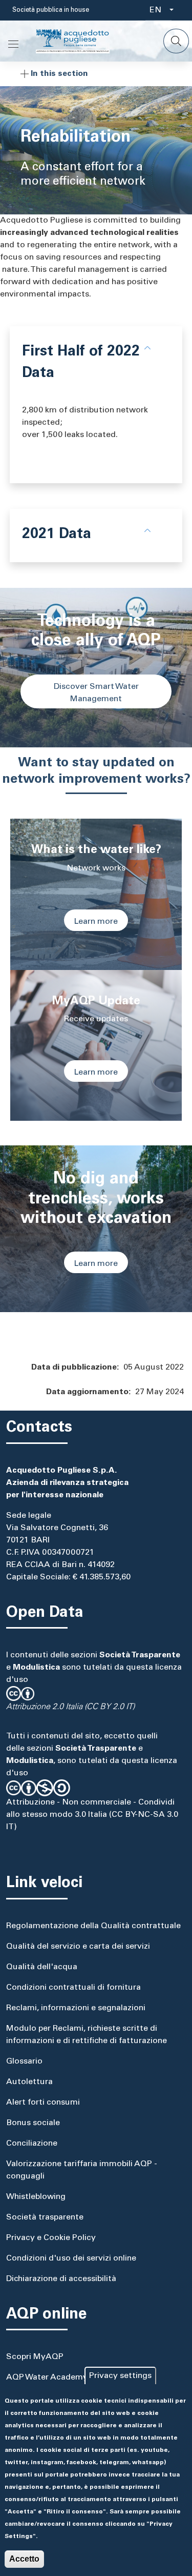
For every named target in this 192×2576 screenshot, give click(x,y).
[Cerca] (176, 41)
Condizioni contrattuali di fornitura (73, 1988)
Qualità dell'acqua (42, 1967)
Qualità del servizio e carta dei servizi (78, 1947)
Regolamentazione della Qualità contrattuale (93, 1926)
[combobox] (158, 10)
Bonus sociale (33, 2123)
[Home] (81, 41)
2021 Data (57, 535)
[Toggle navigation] (13, 44)
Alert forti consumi (43, 2103)
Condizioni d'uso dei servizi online (71, 2258)
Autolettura (29, 2082)
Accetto (24, 2559)
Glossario (24, 2062)
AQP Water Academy (47, 2377)
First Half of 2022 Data (81, 363)
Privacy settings (120, 2376)
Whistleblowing (36, 2197)
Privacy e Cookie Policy (51, 2238)
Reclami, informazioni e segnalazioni (76, 2008)
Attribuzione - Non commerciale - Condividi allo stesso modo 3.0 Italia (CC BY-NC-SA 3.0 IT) (92, 1815)
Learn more (96, 922)
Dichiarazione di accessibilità (61, 2279)
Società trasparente (45, 2217)
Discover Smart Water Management (96, 693)
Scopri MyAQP (35, 2357)
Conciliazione (32, 2144)
